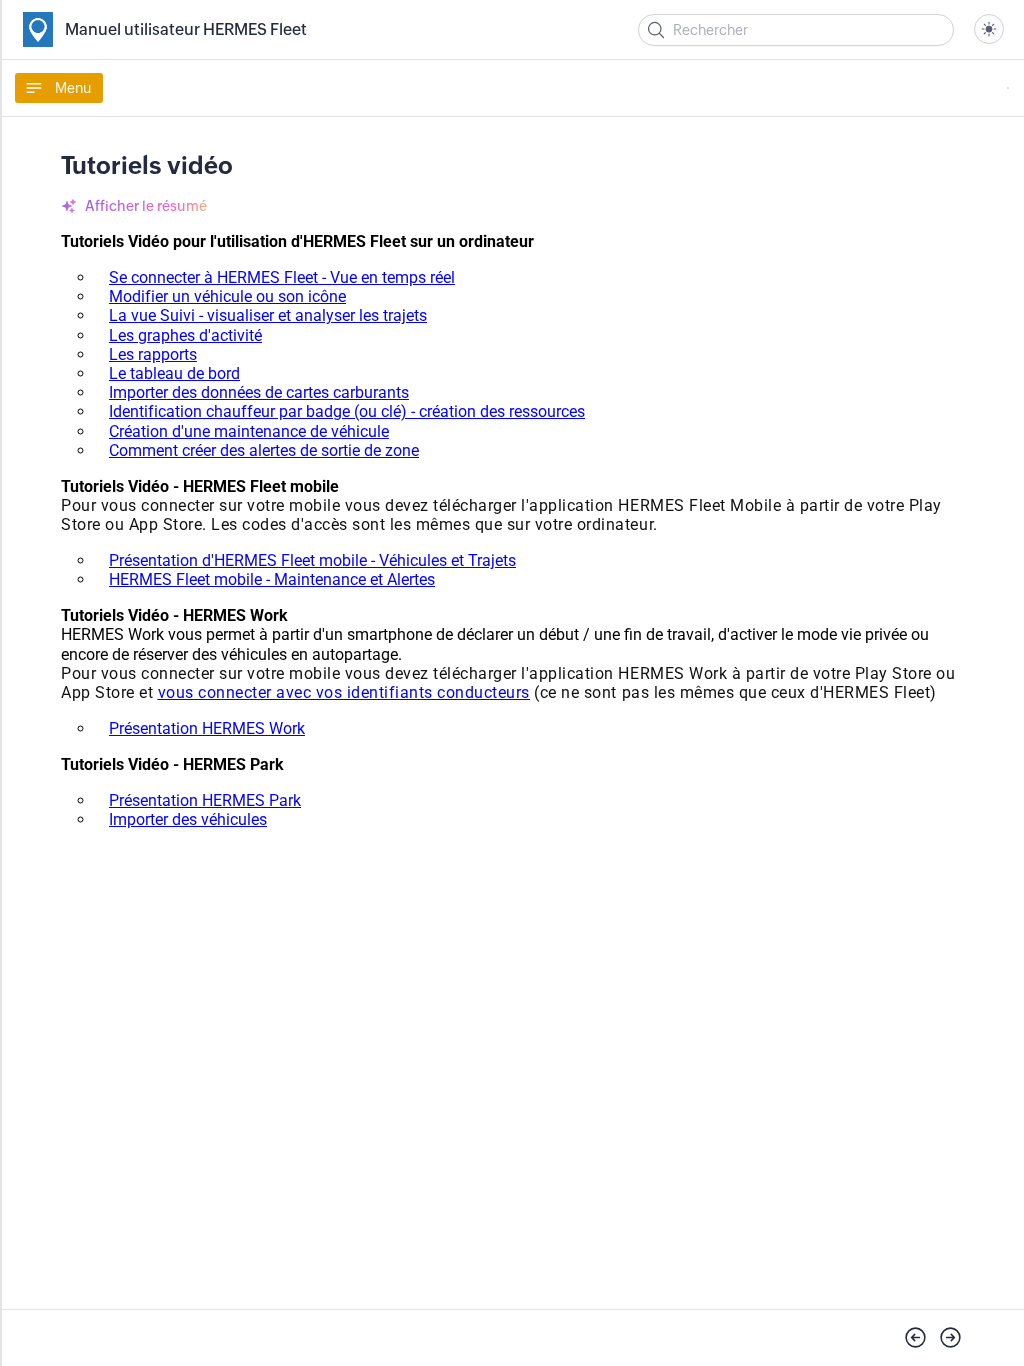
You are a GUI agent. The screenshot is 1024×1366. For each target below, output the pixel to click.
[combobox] (989, 29)
